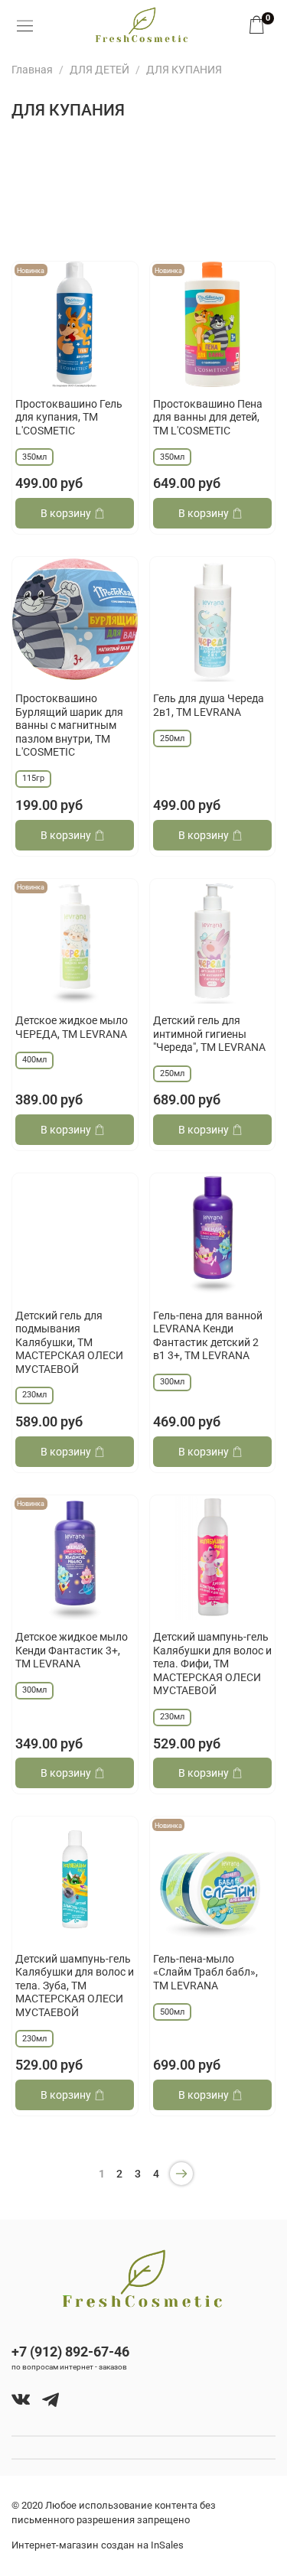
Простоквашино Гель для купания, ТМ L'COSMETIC (69, 417)
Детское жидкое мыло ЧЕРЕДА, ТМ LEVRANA (72, 1027)
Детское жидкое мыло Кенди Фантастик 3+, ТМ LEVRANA (72, 1650)
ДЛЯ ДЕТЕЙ (99, 70)
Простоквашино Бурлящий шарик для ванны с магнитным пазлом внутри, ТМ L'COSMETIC (69, 725)
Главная (32, 70)
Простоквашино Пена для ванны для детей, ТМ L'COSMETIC (208, 417)
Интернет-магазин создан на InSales (98, 2545)
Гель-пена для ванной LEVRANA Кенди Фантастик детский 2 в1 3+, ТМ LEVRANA (208, 1336)
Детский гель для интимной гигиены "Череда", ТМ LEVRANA (209, 1034)
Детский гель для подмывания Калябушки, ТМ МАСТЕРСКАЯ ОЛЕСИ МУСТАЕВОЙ (69, 1342)
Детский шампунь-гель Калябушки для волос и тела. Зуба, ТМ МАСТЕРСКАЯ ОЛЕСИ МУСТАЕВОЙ (75, 1986)
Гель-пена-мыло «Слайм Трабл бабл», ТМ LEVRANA (205, 1972)
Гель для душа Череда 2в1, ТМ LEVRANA (209, 705)
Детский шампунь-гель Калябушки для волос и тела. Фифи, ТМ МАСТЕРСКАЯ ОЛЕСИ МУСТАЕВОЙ (212, 1664)
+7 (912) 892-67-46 (70, 2352)
